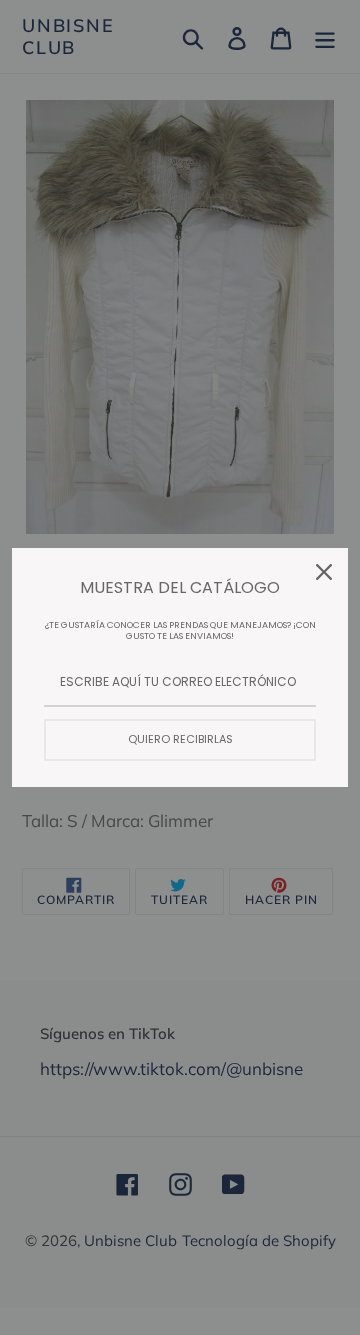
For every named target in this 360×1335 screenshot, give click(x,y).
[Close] (324, 572)
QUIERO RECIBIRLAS (180, 739)
